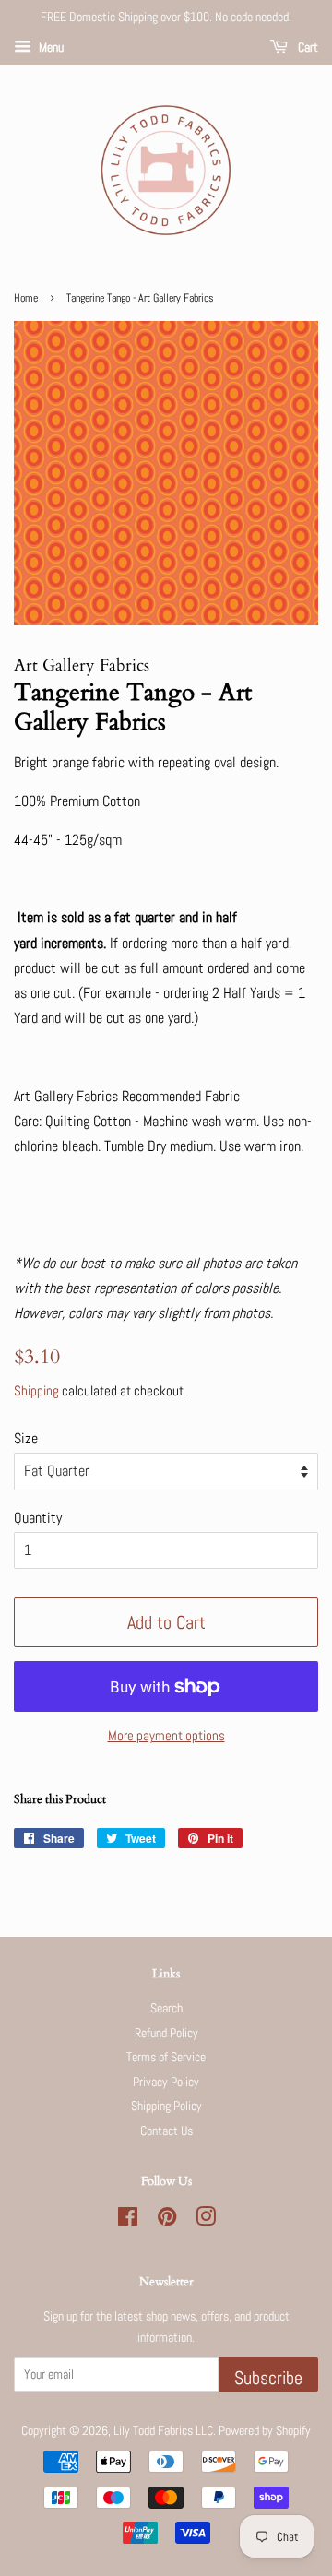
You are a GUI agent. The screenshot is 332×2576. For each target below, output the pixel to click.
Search (166, 2008)
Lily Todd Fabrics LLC (163, 2431)
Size (26, 1438)
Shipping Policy (166, 2106)
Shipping (36, 1390)
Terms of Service (166, 2057)
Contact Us (166, 2131)
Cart (307, 47)
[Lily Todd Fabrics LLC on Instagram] (206, 2220)
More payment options (166, 1735)
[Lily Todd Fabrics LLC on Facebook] (128, 2220)
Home (26, 298)
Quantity (38, 1518)
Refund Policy (166, 2033)
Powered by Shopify (265, 2431)
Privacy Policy (166, 2082)
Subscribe (268, 2378)
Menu (50, 47)
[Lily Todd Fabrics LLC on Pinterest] (167, 2220)
